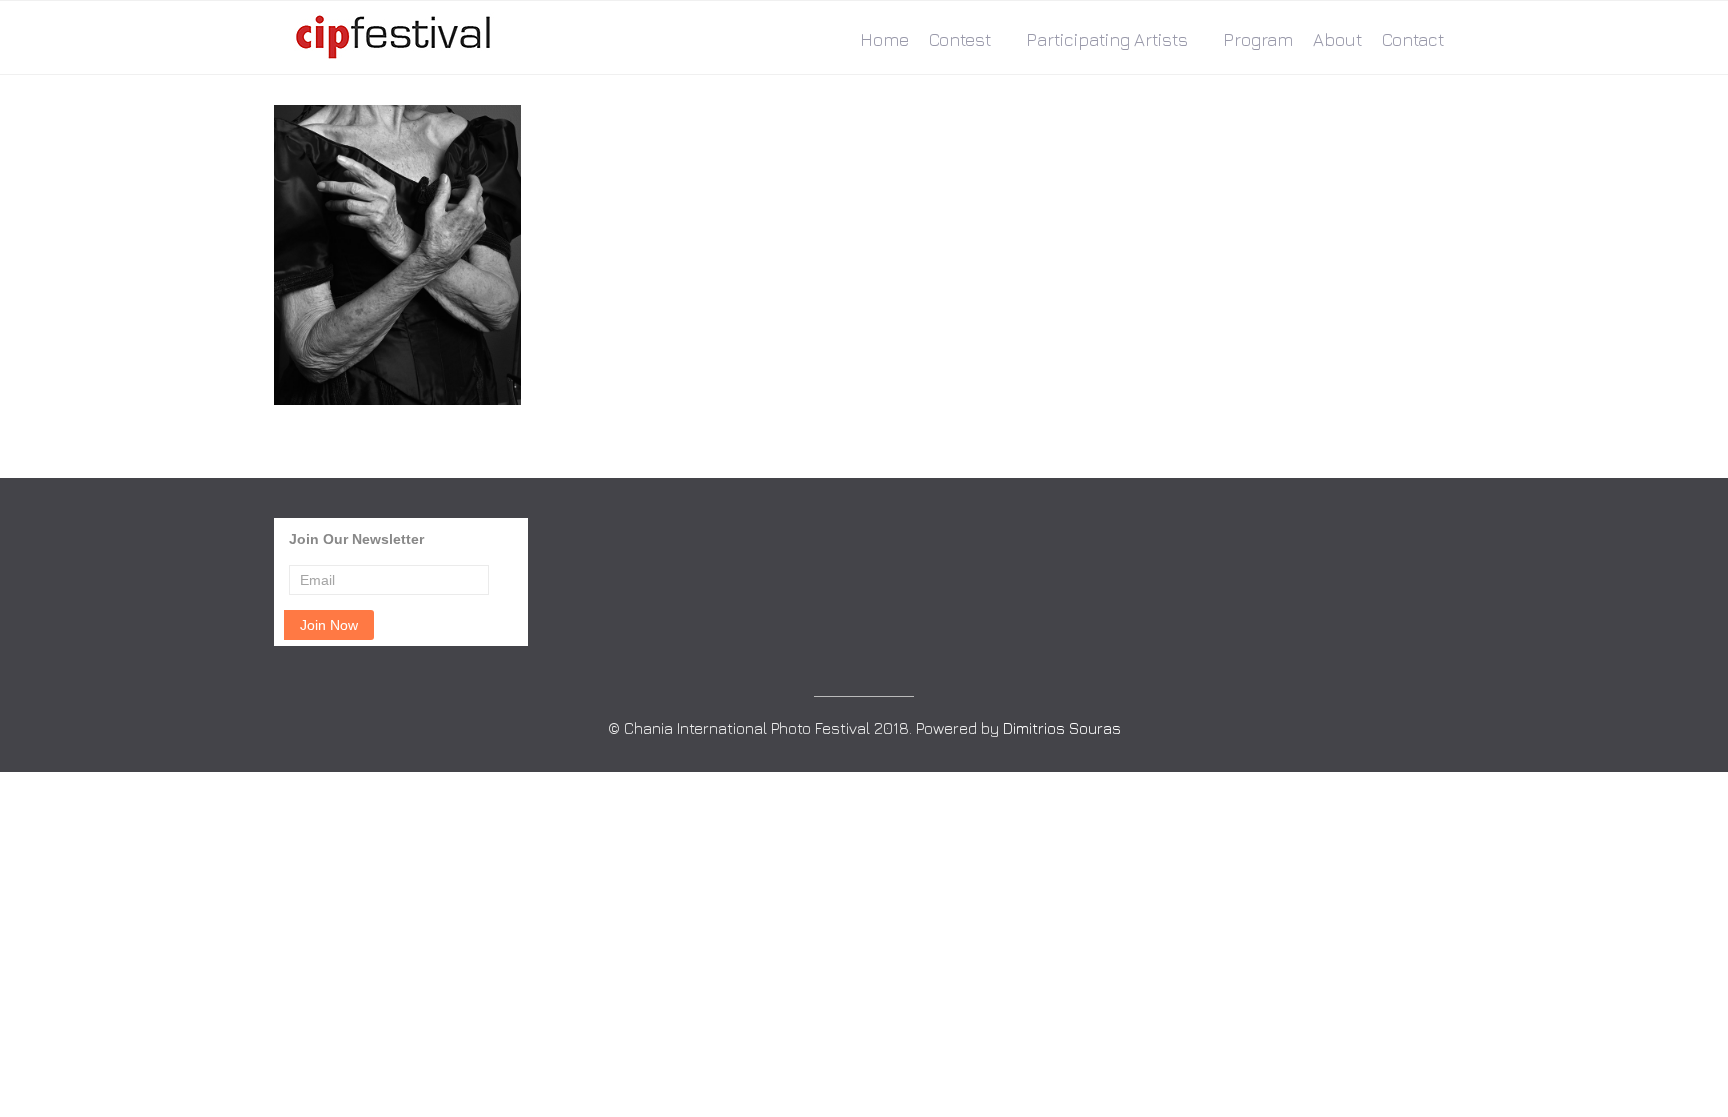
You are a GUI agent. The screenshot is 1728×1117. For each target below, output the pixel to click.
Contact (1413, 39)
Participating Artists (1107, 39)
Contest (960, 39)
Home (884, 39)
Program (1258, 39)
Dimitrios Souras (1062, 728)
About (1337, 39)
